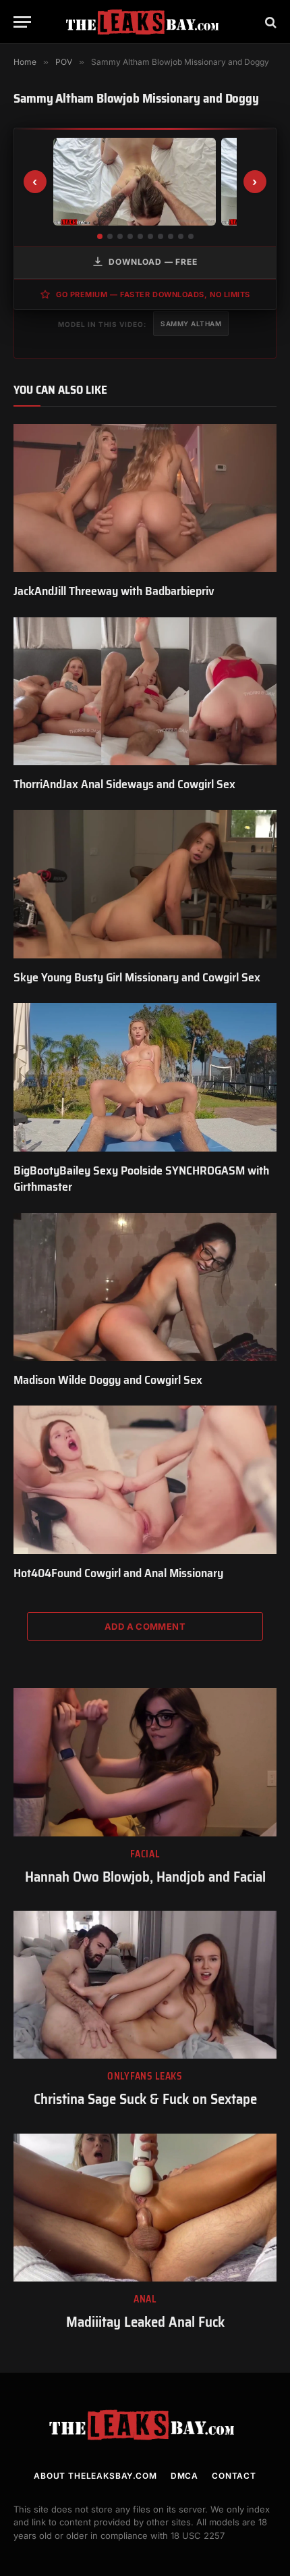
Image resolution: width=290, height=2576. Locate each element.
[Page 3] (120, 236)
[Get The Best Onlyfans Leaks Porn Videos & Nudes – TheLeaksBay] (145, 22)
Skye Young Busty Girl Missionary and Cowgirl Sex (137, 977)
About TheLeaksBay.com (95, 2476)
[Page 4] (130, 236)
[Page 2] (110, 236)
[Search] (269, 22)
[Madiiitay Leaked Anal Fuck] (145, 2208)
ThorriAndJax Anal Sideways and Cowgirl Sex (124, 784)
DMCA (184, 2476)
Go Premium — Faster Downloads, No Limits (153, 294)
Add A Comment (145, 1626)
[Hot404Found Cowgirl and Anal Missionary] (145, 1479)
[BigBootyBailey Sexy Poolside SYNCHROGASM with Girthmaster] (145, 1077)
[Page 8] (171, 236)
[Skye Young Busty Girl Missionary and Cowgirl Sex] (145, 884)
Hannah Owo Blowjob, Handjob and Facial (145, 1877)
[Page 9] (181, 236)
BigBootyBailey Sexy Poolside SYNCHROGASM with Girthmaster (141, 1179)
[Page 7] (161, 236)
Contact (234, 2476)
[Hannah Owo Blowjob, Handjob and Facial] (145, 1762)
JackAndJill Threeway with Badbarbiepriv (114, 591)
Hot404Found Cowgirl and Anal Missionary (118, 1573)
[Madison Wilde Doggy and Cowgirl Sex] (145, 1287)
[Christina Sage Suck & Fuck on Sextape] (145, 1985)
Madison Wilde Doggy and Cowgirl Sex (108, 1380)
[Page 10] (191, 236)
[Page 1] (100, 236)
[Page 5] (140, 236)
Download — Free (153, 262)
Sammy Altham (191, 324)
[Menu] (22, 22)
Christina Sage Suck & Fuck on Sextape (145, 2099)
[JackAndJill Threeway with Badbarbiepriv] (145, 498)
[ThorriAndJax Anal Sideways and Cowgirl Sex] (145, 691)
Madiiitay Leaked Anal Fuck (145, 2322)
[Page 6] (150, 236)
